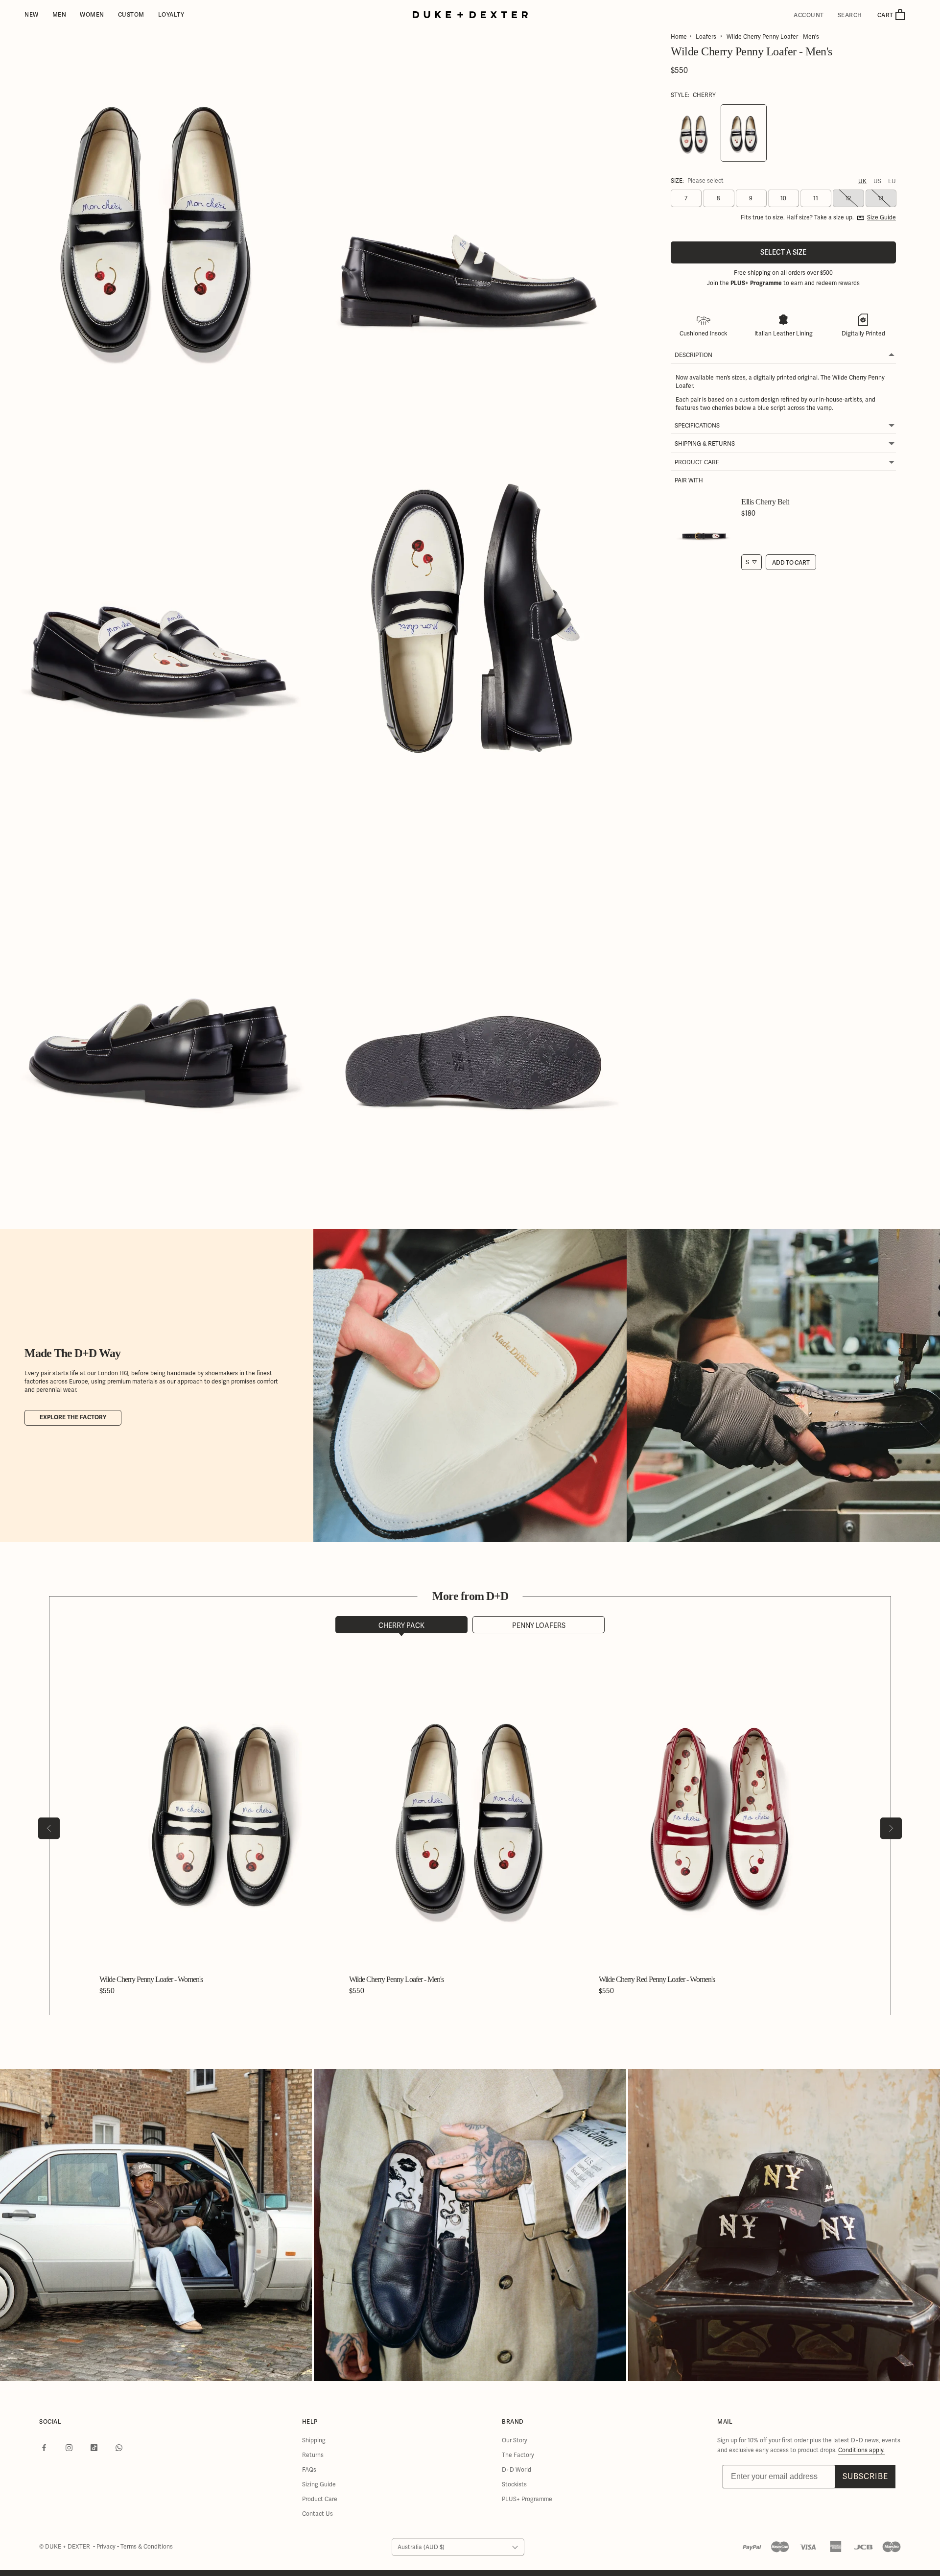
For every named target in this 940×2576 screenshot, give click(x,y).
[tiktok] (94, 2447)
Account (809, 15)
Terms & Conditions (147, 2547)
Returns (313, 2455)
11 (816, 199)
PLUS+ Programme (527, 2499)
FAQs (309, 2470)
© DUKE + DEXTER (65, 2547)
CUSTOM (131, 14)
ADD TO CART (791, 562)
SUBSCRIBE (865, 2476)
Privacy (107, 2547)
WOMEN (92, 14)
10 (783, 199)
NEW (32, 14)
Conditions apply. (861, 2450)
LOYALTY (171, 14)
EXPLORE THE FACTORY (73, 1418)
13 (881, 199)
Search (850, 15)
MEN (59, 14)
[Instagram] (69, 2447)
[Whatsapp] (119, 2447)
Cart (886, 15)
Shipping (314, 2440)
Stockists (514, 2484)
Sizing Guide (319, 2484)
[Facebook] (44, 2447)
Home (679, 37)
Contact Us (317, 2514)
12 (848, 199)
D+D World (517, 2470)
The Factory (518, 2455)
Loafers (706, 37)
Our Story (515, 2440)
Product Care (320, 2499)
